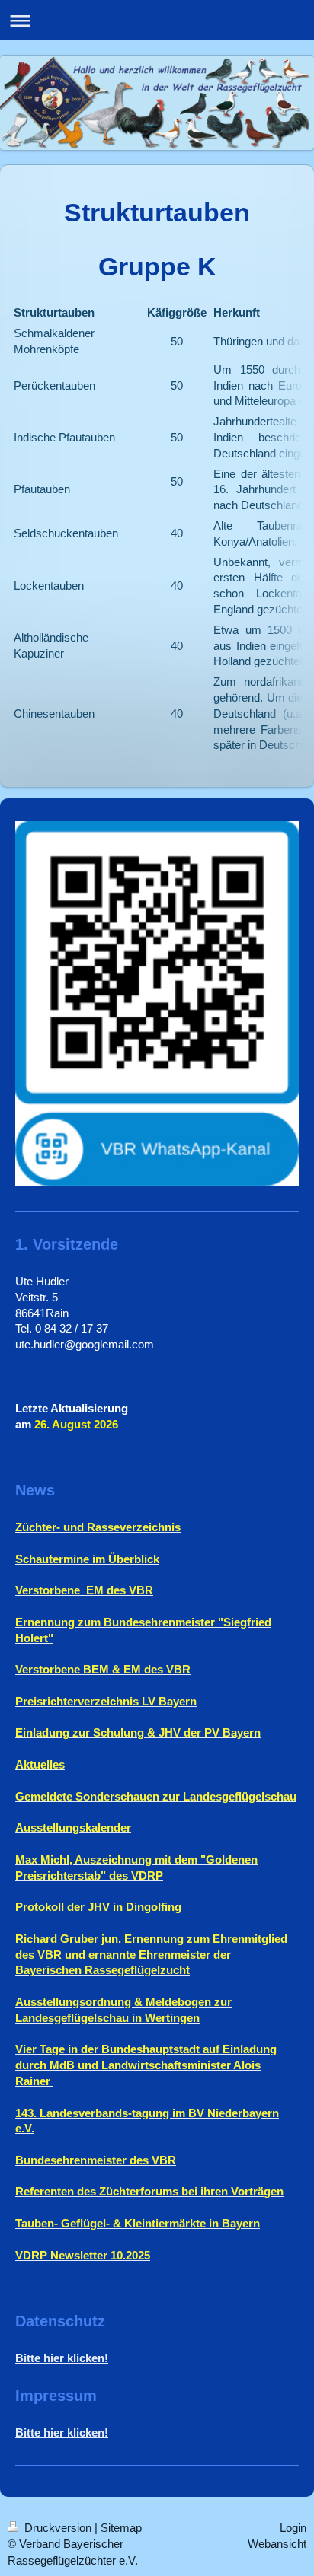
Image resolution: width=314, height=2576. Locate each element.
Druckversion (58, 2528)
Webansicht (277, 2544)
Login (293, 2528)
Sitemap (121, 2528)
